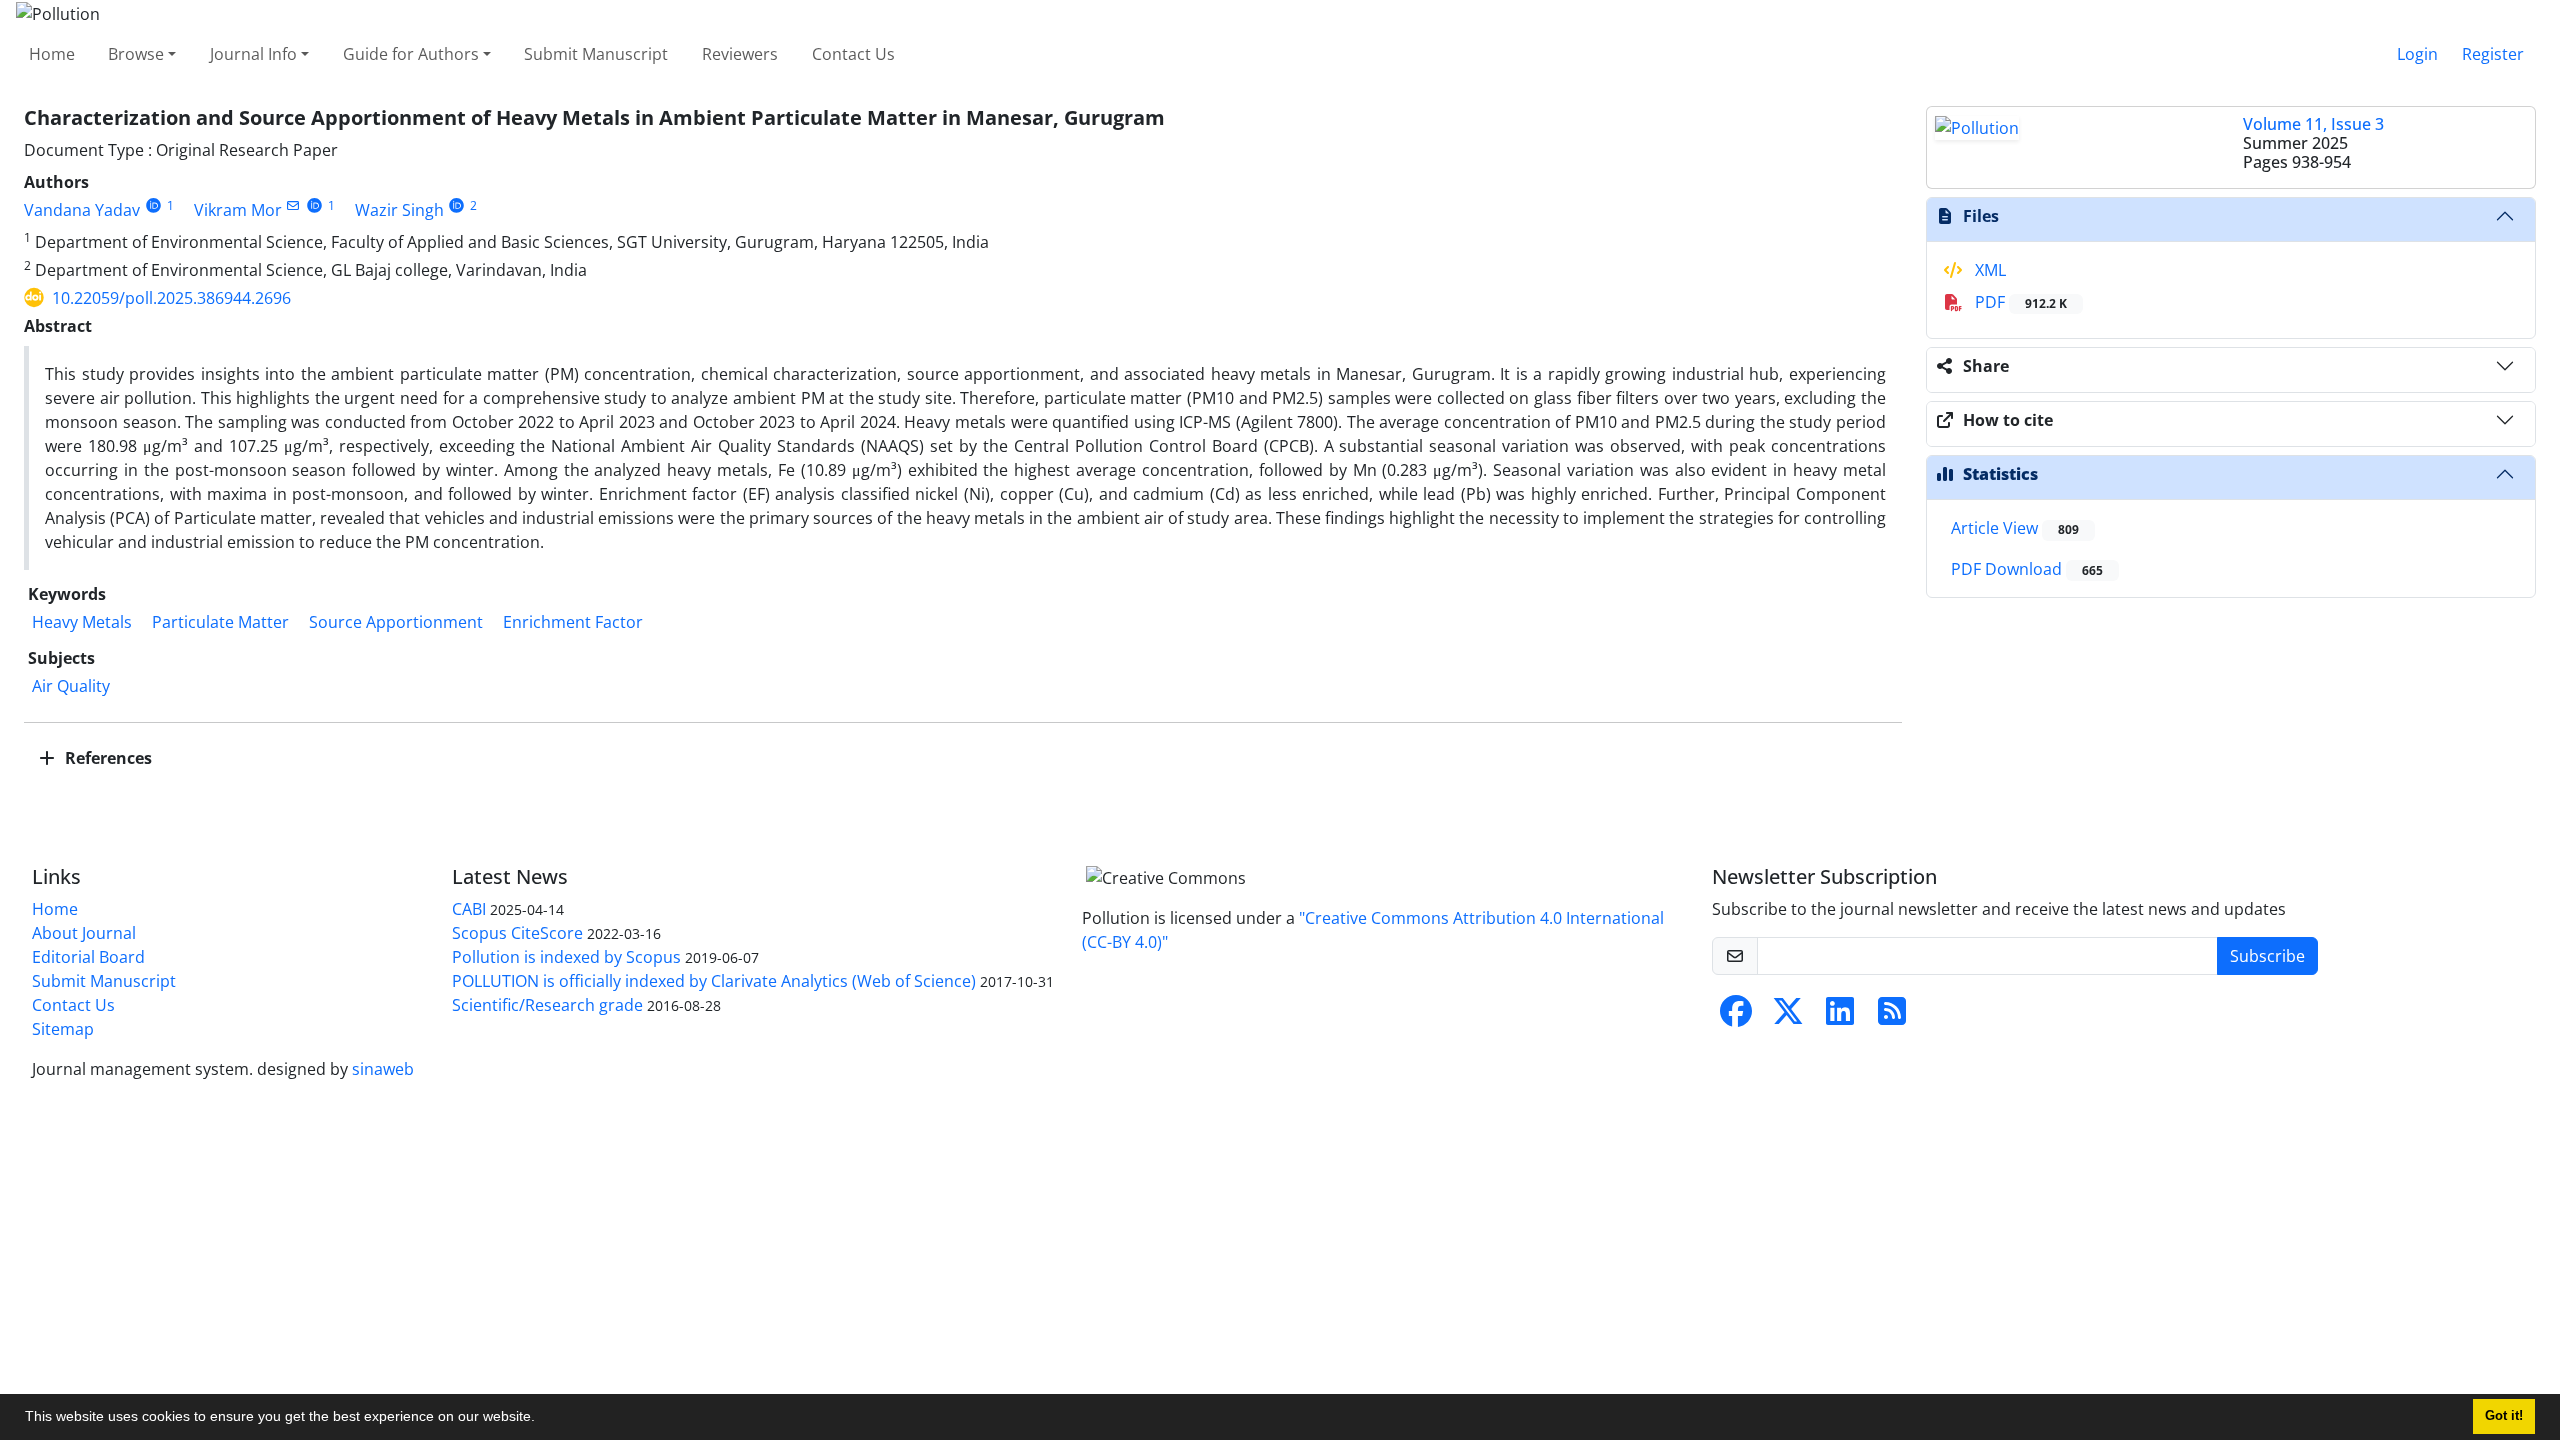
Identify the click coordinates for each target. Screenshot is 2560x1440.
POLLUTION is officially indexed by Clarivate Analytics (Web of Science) (714, 981)
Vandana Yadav (82, 210)
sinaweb (383, 1069)
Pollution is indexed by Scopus (566, 957)
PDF (2019, 302)
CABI (469, 909)
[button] (542, 1419)
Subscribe (2267, 956)
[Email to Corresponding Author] (293, 205)
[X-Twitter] (1788, 1017)
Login (2417, 54)
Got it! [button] (2504, 1416)
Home (52, 54)
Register (2493, 54)
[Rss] (1892, 1017)
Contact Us (853, 54)
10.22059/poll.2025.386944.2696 (171, 298)
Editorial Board (88, 957)
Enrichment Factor (573, 622)
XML (1988, 270)
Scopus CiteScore (517, 933)
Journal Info (253, 54)
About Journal (84, 933)
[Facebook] (1736, 1017)
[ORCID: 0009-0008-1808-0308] (457, 205)
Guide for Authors (411, 54)
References (106, 758)
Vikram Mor (238, 210)
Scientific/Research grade (547, 1005)
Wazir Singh (399, 210)
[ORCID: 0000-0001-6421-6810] (153, 205)
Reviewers (740, 54)
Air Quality (71, 686)
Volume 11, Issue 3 (2313, 124)
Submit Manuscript (596, 54)
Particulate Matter (220, 622)
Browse (136, 54)
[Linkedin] (1840, 1017)
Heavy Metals (82, 622)
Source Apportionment (396, 622)
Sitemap (63, 1029)
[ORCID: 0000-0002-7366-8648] (314, 205)
